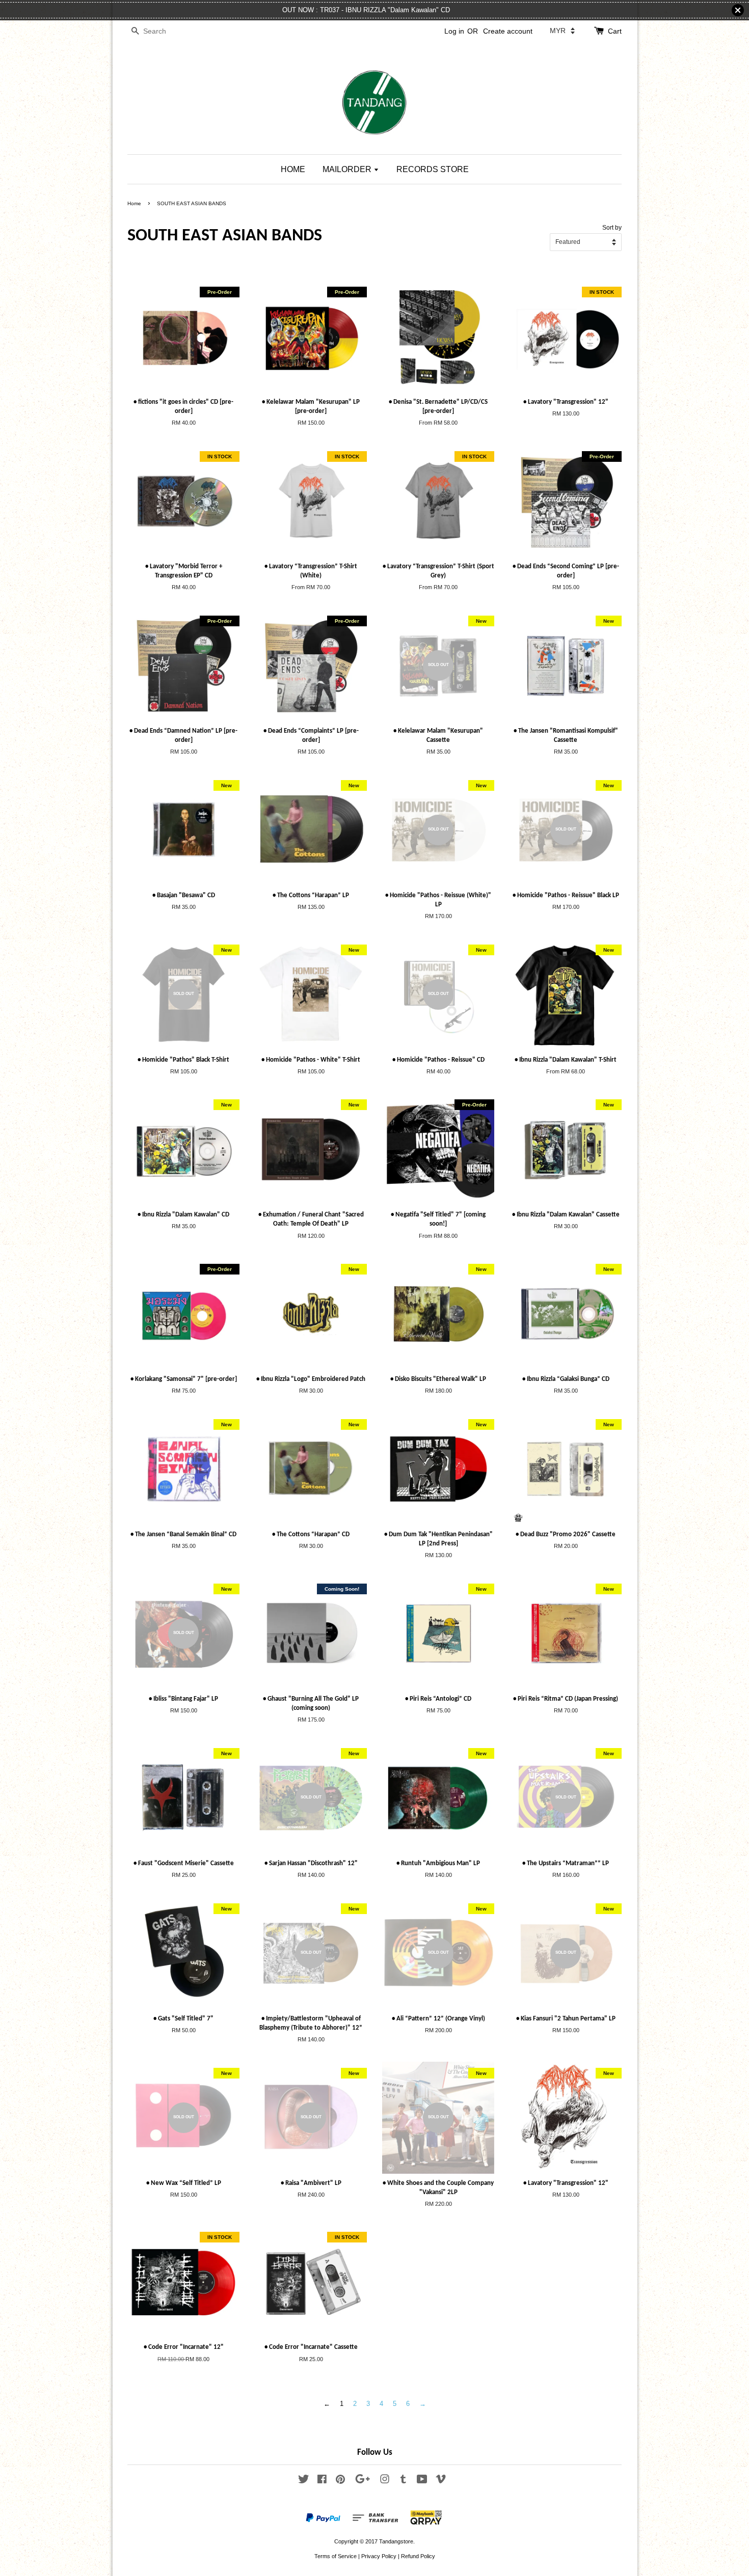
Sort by (612, 227)
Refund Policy (418, 2556)
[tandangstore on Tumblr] (403, 2481)
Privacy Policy (379, 2556)
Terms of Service (336, 2556)
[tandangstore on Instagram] (385, 2481)
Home (134, 203)
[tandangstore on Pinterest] (340, 2481)
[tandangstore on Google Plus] (363, 2481)
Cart (615, 31)
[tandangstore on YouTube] (422, 2481)
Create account (508, 31)
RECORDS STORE (433, 169)
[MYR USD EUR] (562, 31)
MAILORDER (348, 169)
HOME (293, 169)
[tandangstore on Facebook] (322, 2481)
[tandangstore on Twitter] (304, 2481)
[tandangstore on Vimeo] (441, 2481)
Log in (454, 31)
